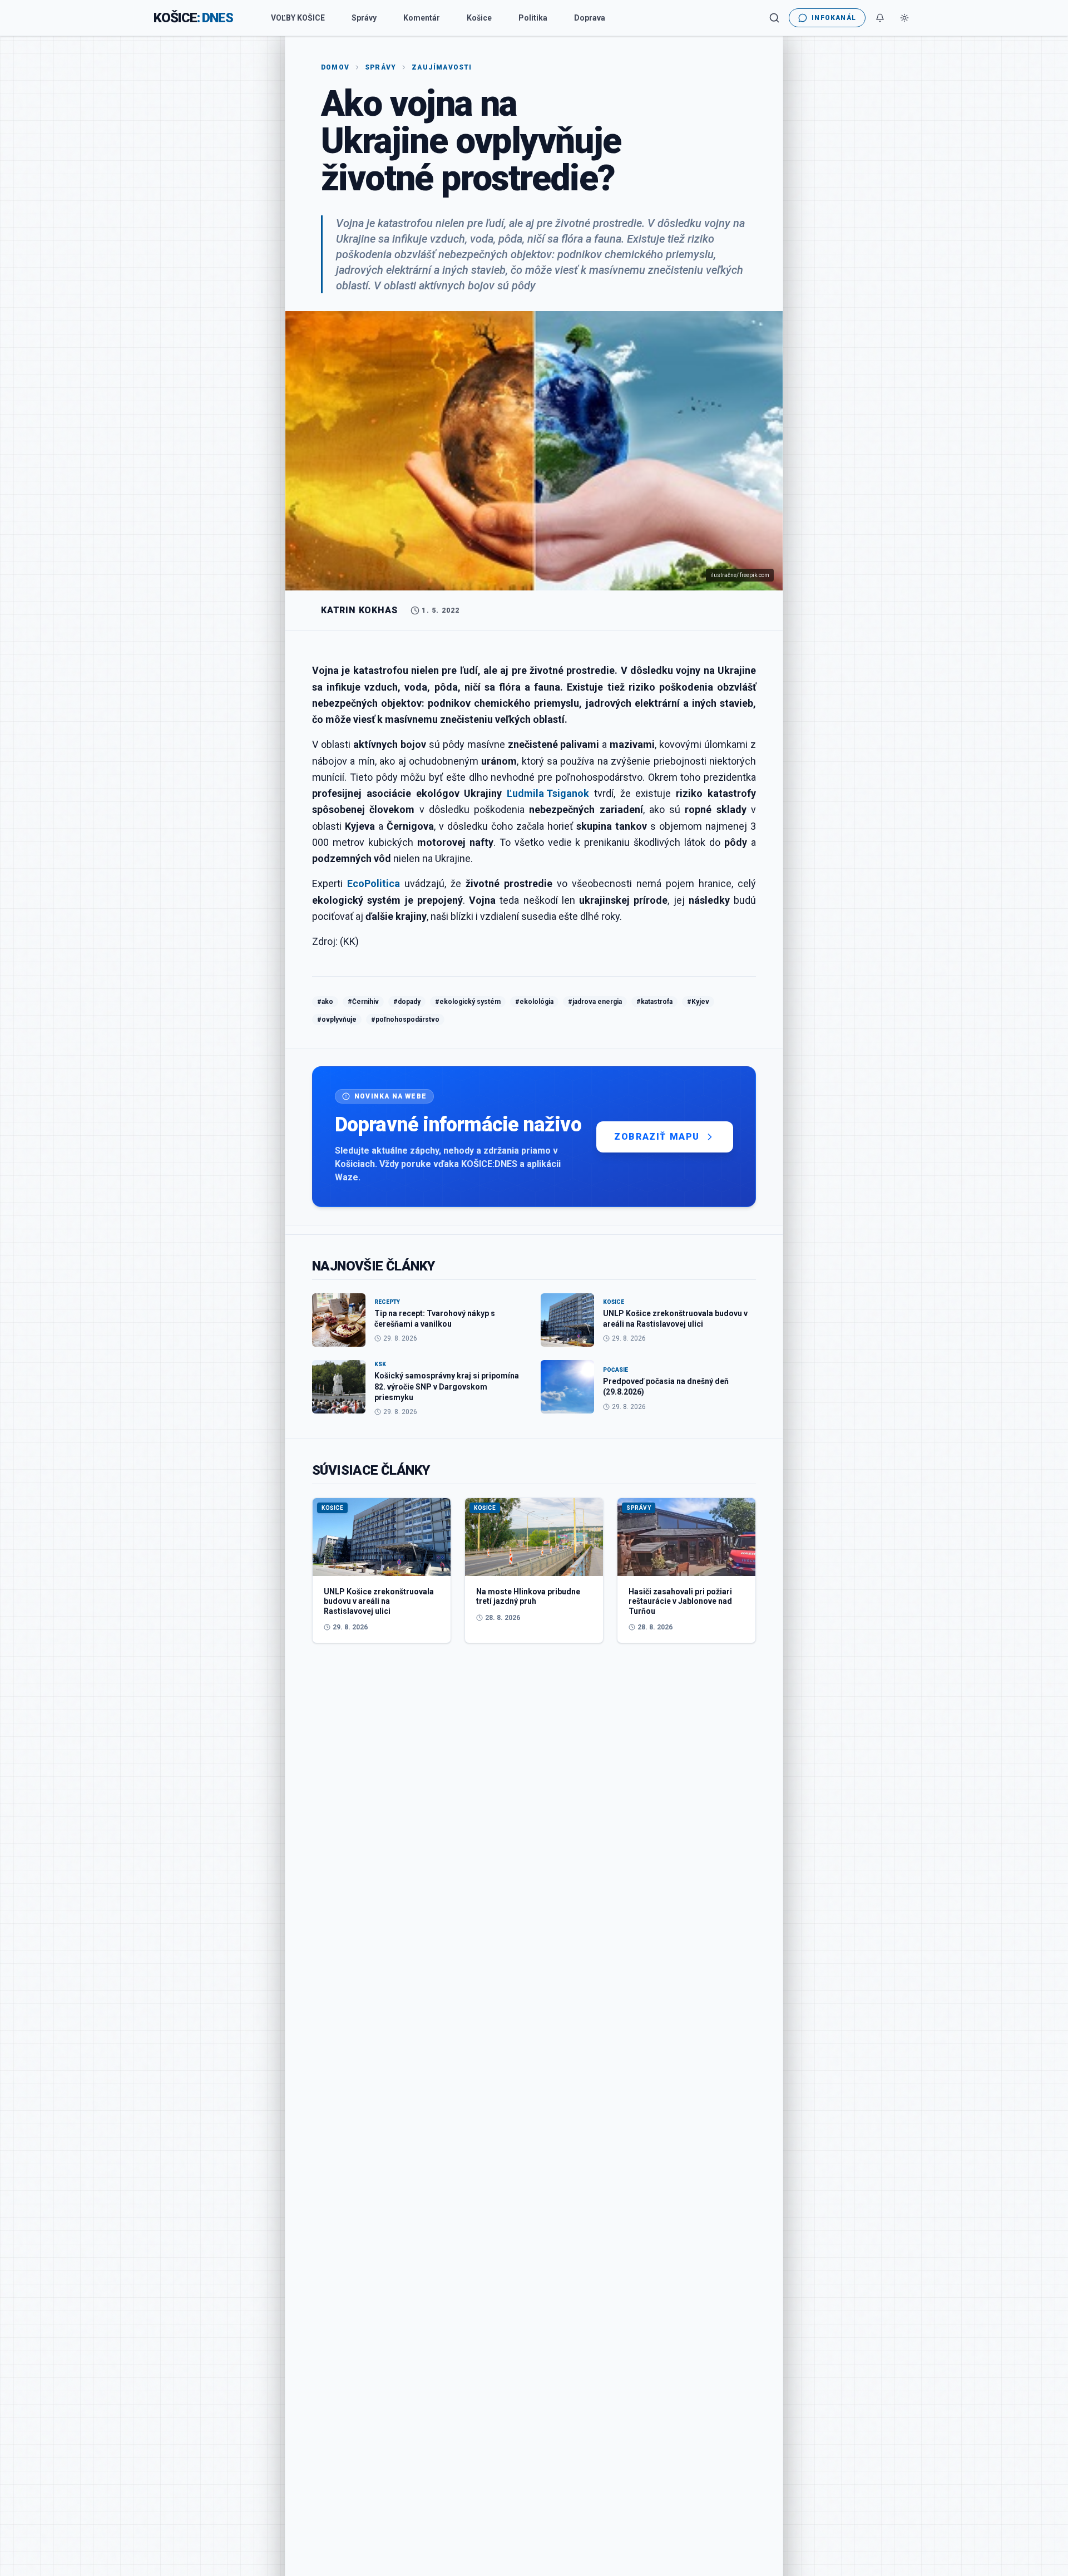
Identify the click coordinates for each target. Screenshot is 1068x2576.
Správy (364, 18)
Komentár (422, 18)
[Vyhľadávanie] (774, 18)
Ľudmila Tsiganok (548, 793)
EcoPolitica (374, 883)
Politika (533, 18)
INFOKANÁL (834, 18)
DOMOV (335, 67)
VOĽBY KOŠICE (298, 18)
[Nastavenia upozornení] (880, 18)
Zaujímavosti (442, 67)
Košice (479, 18)
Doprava (590, 18)
